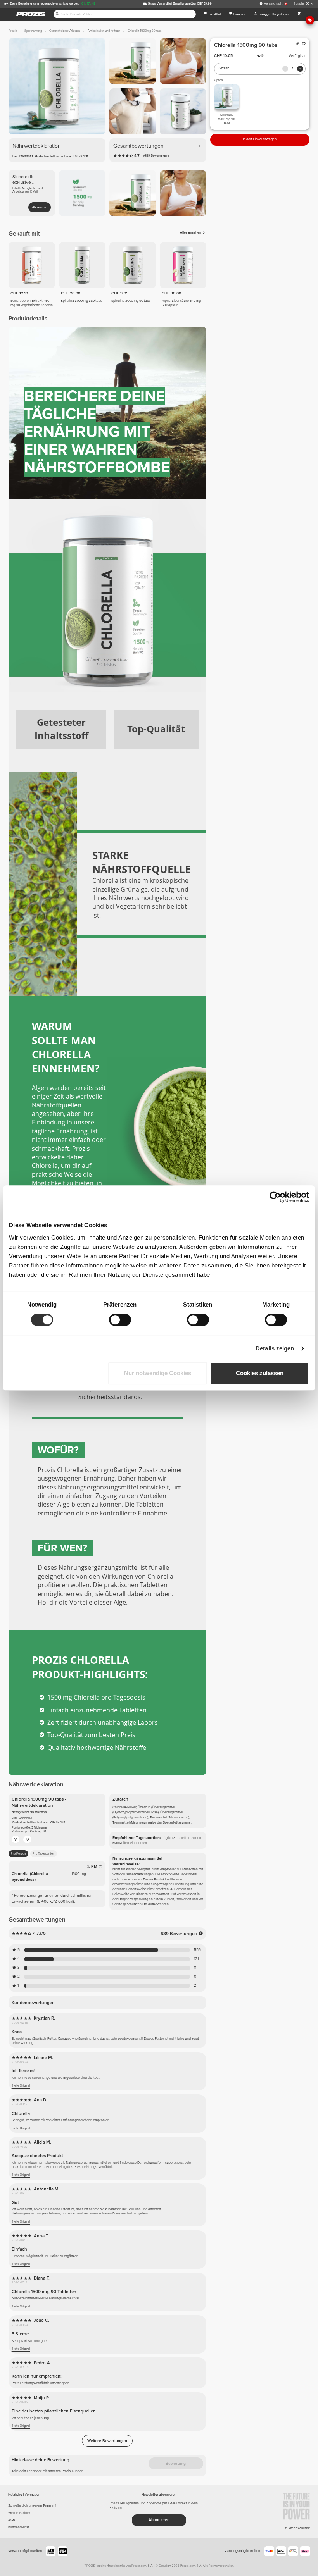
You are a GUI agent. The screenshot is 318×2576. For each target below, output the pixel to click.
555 (197, 1950)
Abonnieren (40, 207)
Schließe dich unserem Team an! (32, 2506)
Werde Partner (19, 2513)
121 (196, 1959)
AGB (12, 2520)
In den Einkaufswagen (260, 139)
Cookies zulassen (260, 1373)
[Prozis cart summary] (299, 14)
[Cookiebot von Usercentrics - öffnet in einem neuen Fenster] (275, 1197)
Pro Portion (18, 1854)
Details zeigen (275, 1348)
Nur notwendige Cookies (158, 1373)
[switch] (120, 1320)
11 (195, 1968)
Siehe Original (21, 2086)
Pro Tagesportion (43, 1854)
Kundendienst (19, 2527)
